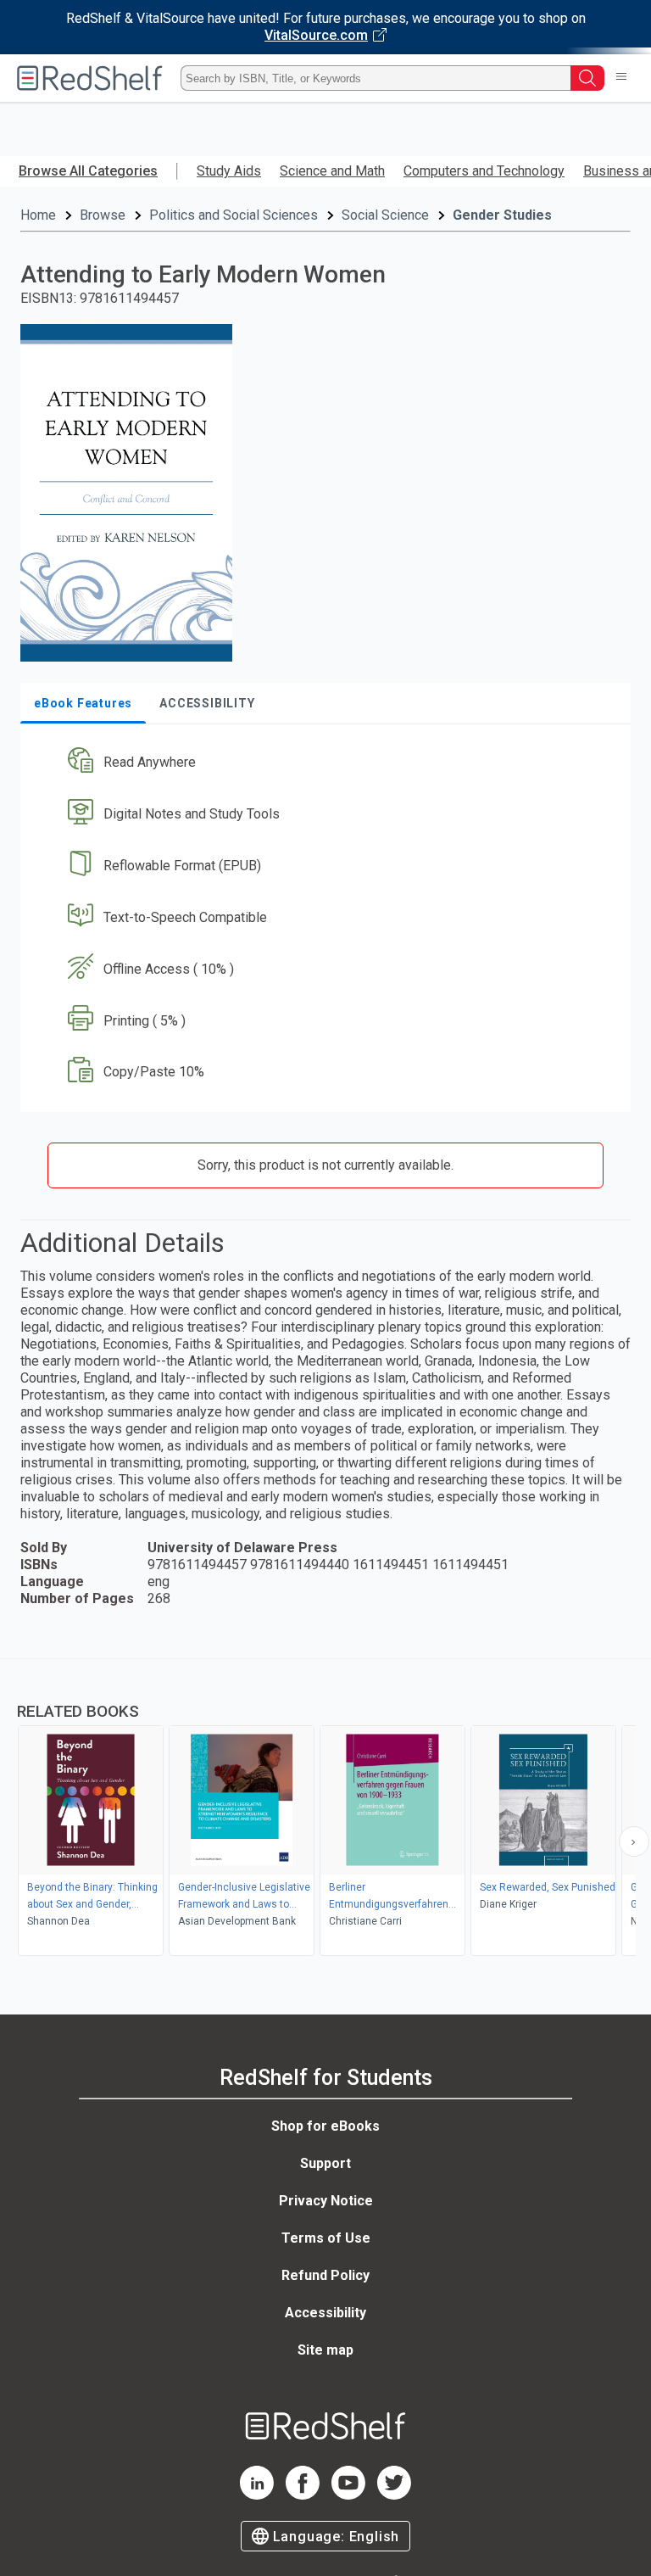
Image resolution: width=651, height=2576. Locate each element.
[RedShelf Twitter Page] (394, 2495)
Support (325, 2163)
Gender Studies (502, 215)
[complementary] (325, 1809)
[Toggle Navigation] (621, 78)
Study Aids (229, 171)
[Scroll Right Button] (634, 1841)
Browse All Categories (88, 171)
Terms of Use (326, 2238)
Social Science (385, 215)
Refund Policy (325, 2275)
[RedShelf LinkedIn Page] (257, 2495)
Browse (103, 215)
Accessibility (325, 2313)
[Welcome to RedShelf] (90, 78)
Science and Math (332, 171)
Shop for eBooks (325, 2126)
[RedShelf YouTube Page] (348, 2495)
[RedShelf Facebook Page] (303, 2495)
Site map (325, 2350)
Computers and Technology (484, 171)
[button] (324, 763)
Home (38, 215)
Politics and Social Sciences (234, 215)
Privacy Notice (326, 2201)
